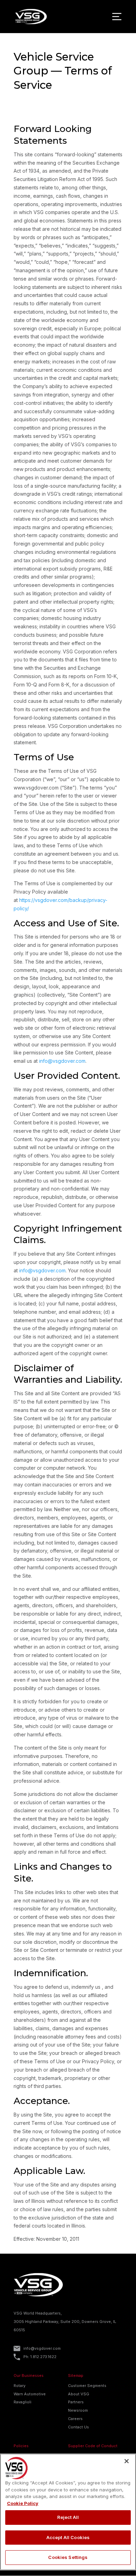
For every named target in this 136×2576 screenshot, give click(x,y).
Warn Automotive (30, 2394)
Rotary (20, 2386)
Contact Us (78, 2427)
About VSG (79, 2394)
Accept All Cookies (68, 2537)
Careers (75, 2419)
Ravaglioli (22, 2402)
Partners (76, 2402)
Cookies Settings (68, 2557)
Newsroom (78, 2410)
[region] (68, 2512)
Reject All (68, 2517)
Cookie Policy (23, 2503)
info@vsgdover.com (62, 1061)
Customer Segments (87, 2386)
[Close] (127, 2461)
